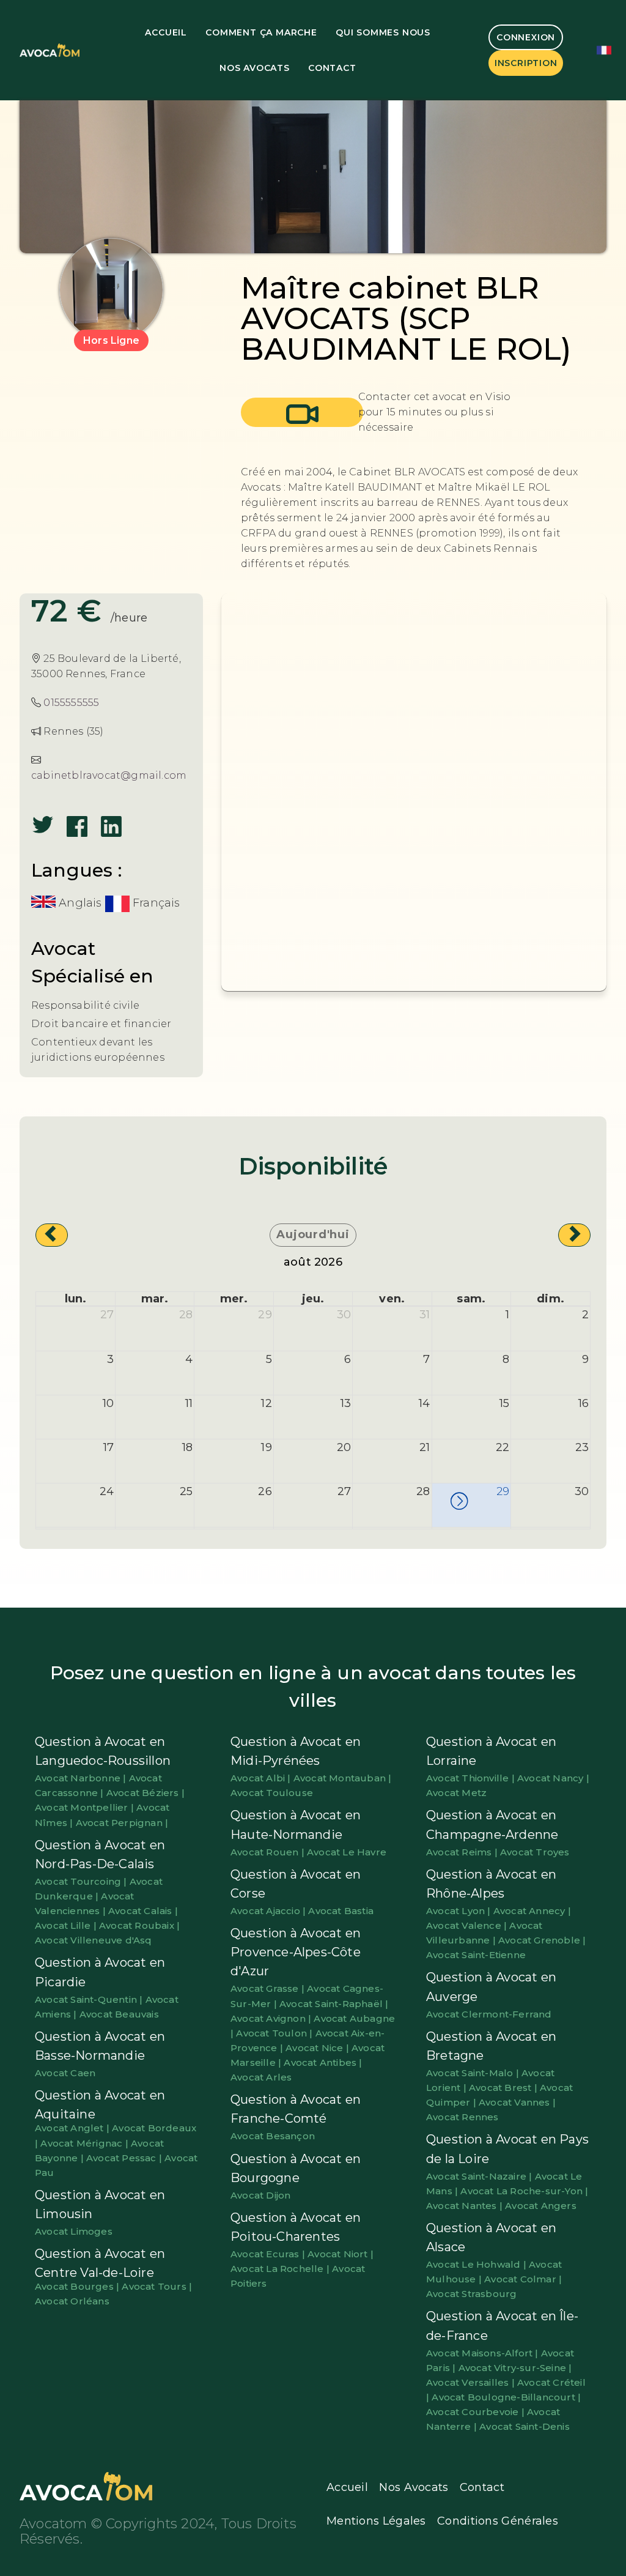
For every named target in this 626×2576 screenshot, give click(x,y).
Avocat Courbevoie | (477, 2412)
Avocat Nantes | (466, 2206)
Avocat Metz (456, 1793)
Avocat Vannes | (517, 2102)
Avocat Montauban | (343, 1778)
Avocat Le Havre (347, 1852)
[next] (574, 1235)
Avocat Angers (541, 2206)
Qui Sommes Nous (383, 32)
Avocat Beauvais (119, 2014)
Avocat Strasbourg (471, 2294)
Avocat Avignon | (272, 2018)
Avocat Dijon (260, 2195)
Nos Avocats (255, 68)
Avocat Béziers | (145, 1793)
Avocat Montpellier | (86, 1807)
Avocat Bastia (341, 1911)
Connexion (526, 37)
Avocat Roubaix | (139, 1925)
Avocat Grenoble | (542, 1940)
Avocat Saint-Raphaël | (334, 2004)
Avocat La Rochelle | (281, 2269)
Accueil (166, 32)
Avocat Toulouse (272, 1793)
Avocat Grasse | (269, 1988)
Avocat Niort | (341, 2254)
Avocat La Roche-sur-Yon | (524, 2191)
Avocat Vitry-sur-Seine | (515, 2368)
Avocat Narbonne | (82, 1778)
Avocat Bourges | (78, 2286)
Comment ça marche (261, 32)
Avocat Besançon (273, 2136)
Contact (332, 68)
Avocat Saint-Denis (525, 2426)
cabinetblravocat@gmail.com (109, 775)
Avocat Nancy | (553, 1778)
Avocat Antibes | (323, 2062)
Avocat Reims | (463, 1852)
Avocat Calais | (143, 1911)
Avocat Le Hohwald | (477, 2264)
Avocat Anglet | (73, 2128)
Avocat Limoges (74, 2231)
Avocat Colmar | (523, 2279)
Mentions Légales (376, 2521)
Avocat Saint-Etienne (476, 1955)
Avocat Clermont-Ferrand (489, 2014)
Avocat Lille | (67, 1925)
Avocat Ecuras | (269, 2254)
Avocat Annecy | (532, 1911)
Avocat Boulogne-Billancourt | (506, 2397)
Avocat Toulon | (275, 2033)
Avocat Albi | (262, 1778)
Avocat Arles (261, 2077)
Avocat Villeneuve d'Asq (94, 1940)
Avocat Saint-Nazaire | (481, 2176)
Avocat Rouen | (269, 1852)
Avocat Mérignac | (86, 2143)
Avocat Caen (65, 2073)
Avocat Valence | (468, 1925)
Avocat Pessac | (125, 2158)
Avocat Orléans (72, 2301)
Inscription (526, 63)
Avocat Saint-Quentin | (90, 1999)
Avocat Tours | (157, 2286)
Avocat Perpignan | (122, 1823)
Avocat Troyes (535, 1852)
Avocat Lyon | (460, 1911)
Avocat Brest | (504, 2088)
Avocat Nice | (319, 2048)
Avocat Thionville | (472, 1778)
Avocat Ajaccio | (269, 1911)
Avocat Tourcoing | (82, 1881)
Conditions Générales (498, 2521)
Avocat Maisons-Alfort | (484, 2353)
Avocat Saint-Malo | (474, 2073)
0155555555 (71, 703)
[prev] (52, 1235)
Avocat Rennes (462, 2117)
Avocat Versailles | (472, 2382)
